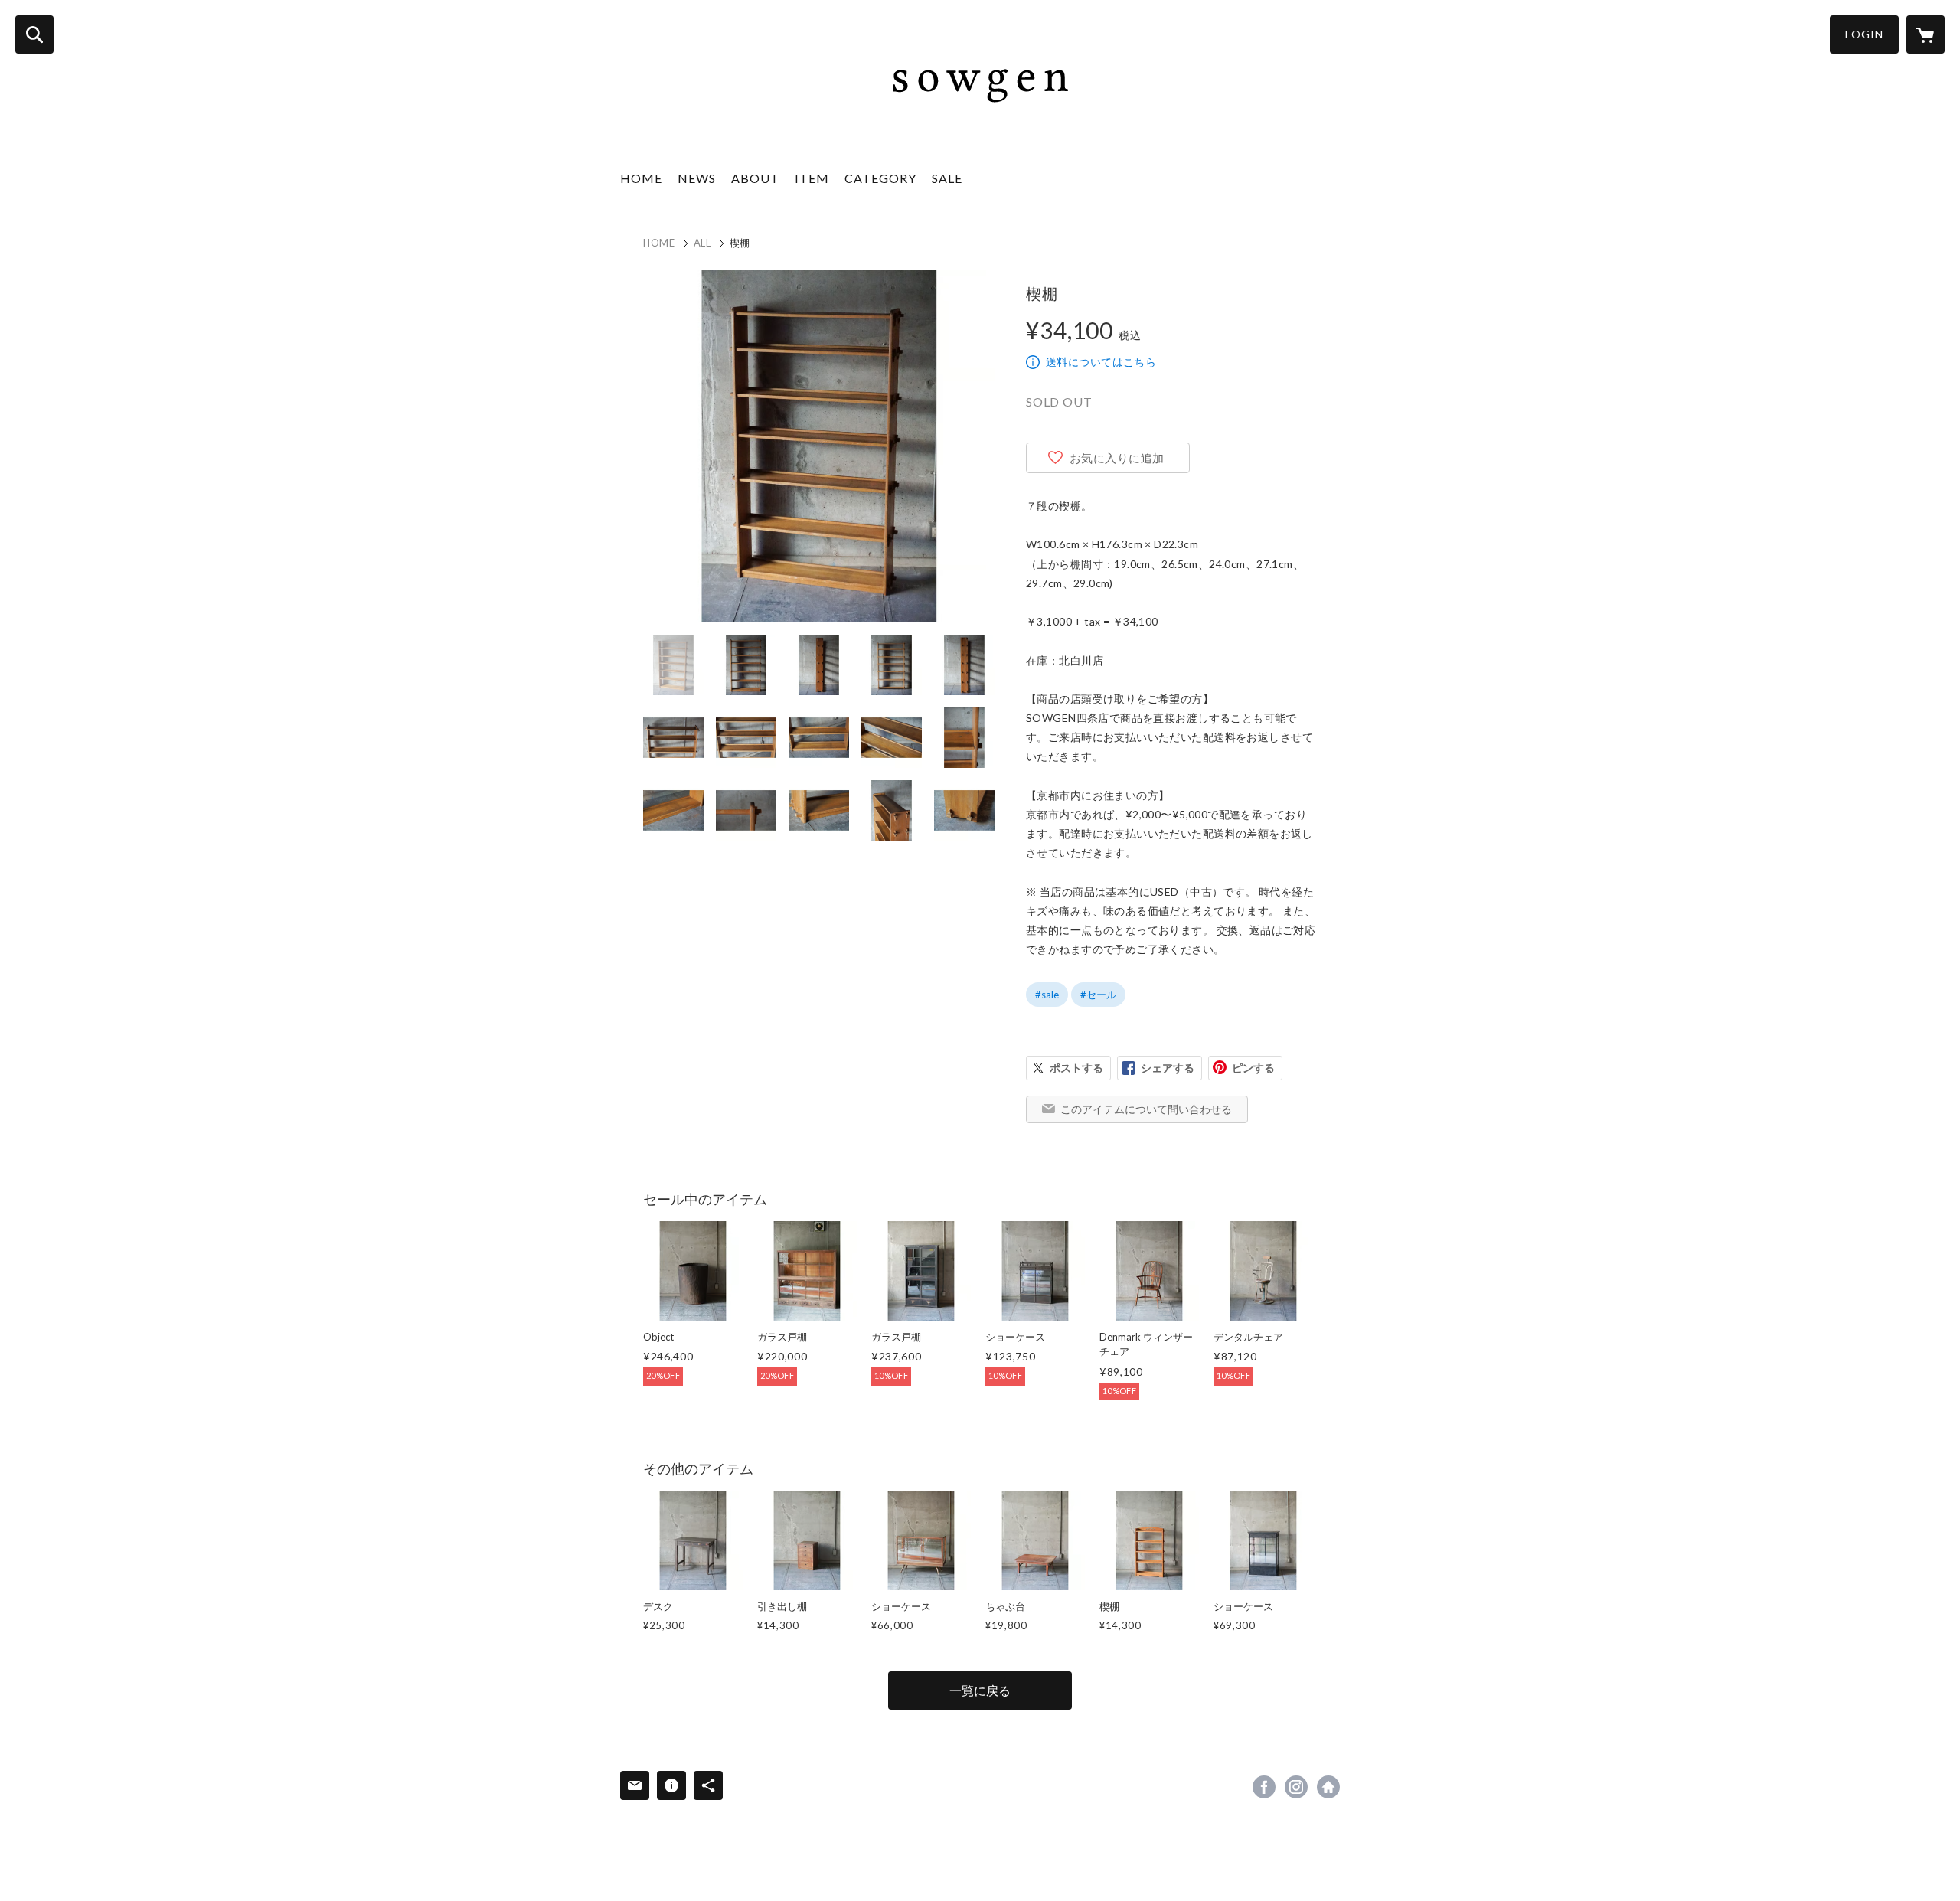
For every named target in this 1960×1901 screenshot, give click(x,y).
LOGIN (1864, 34)
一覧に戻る (980, 1690)
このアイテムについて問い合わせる (1146, 1109)
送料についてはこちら (1101, 362)
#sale (1047, 995)
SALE (947, 178)
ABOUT (755, 178)
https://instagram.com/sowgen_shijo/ (1296, 1787)
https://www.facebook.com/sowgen (1264, 1787)
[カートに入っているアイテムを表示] (1926, 34)
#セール (1098, 995)
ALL (702, 243)
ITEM (812, 178)
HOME (641, 178)
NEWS (697, 178)
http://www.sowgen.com (1328, 1787)
